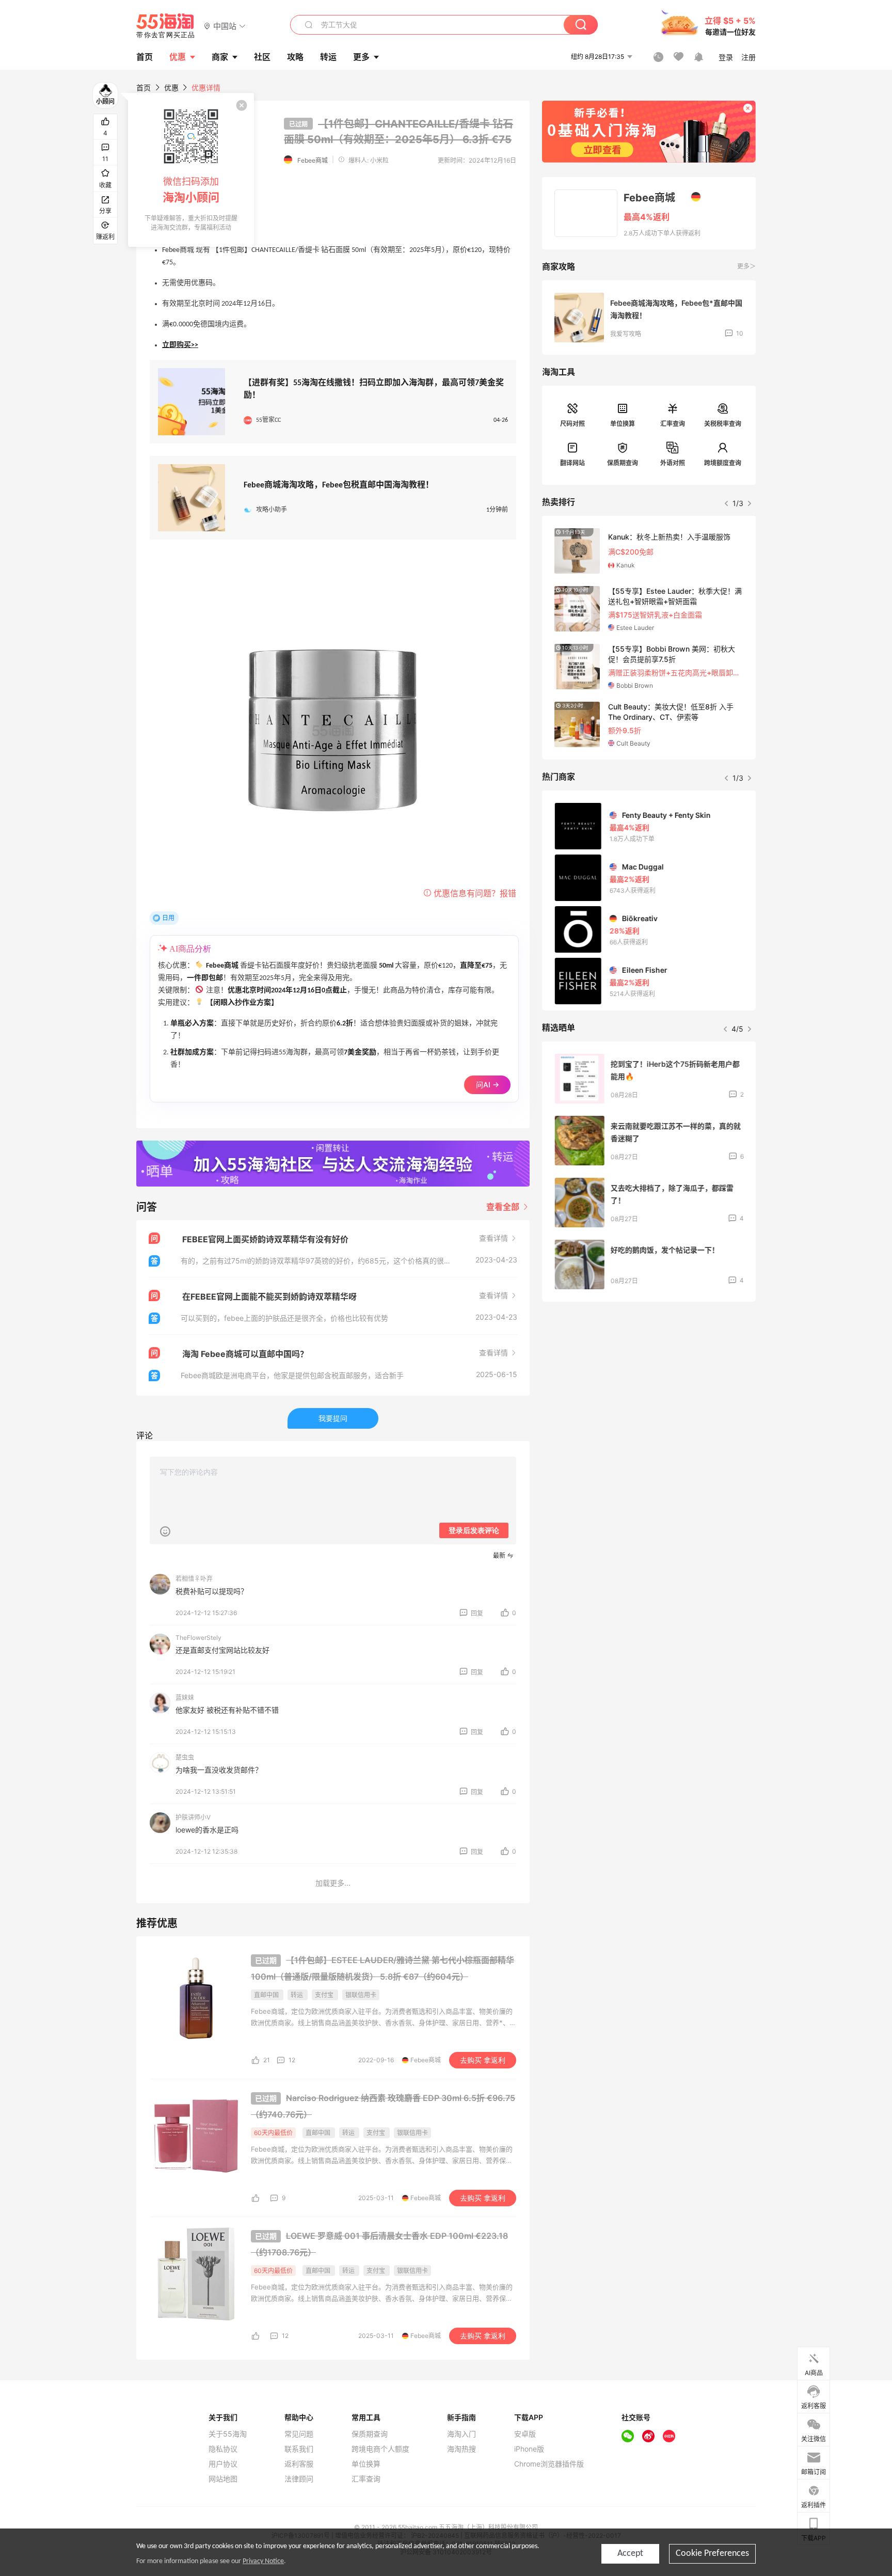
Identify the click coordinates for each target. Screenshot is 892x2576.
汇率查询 (673, 424)
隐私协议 (223, 2449)
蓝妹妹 (185, 1697)
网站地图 (223, 2479)
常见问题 (299, 2434)
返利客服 (299, 2464)
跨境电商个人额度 (380, 2449)
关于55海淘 (228, 2434)
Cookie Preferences (712, 2554)
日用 (168, 918)
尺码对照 (572, 424)
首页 (144, 88)
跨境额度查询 (723, 463)
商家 (220, 57)
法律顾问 (299, 2479)
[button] (225, 26)
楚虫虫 (185, 1757)
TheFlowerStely (198, 1638)
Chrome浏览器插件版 (549, 2464)
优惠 (178, 57)
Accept (630, 2554)
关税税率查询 (723, 424)
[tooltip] (191, 170)
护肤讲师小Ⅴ (193, 1817)
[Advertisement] (649, 1386)
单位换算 (623, 424)
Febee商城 (313, 160)
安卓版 (525, 2434)
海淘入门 (461, 2434)
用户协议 (223, 2464)
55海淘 (166, 26)
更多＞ (746, 266)
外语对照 (673, 463)
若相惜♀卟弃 (194, 1579)
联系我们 (299, 2449)
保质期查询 (623, 463)
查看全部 (504, 1207)
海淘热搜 (461, 2449)
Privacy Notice (263, 2561)
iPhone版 (529, 2449)
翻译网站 (572, 463)
